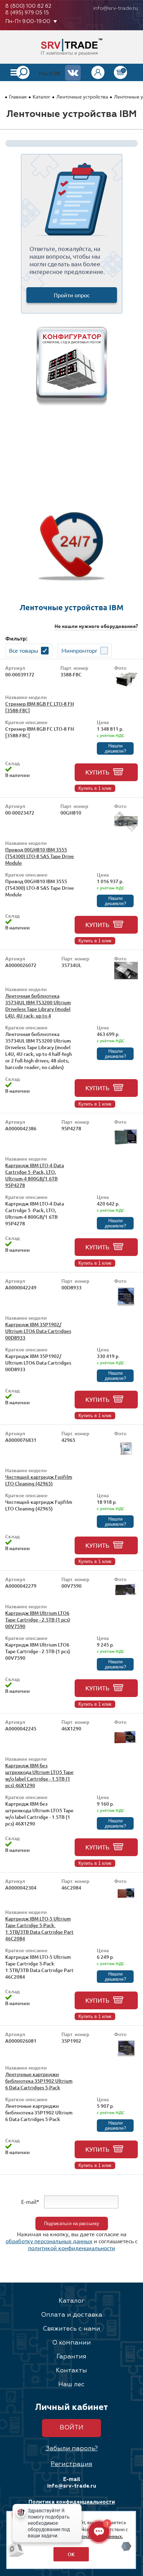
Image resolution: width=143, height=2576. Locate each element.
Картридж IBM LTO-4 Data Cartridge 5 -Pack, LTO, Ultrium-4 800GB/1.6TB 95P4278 (35, 1175)
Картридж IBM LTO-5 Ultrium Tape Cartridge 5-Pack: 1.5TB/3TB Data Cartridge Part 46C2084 (39, 1929)
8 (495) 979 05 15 (27, 13)
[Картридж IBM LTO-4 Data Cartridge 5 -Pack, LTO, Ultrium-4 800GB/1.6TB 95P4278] (126, 1147)
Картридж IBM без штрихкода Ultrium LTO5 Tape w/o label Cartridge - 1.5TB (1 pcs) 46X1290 (39, 1775)
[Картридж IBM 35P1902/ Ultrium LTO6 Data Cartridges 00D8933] (126, 1306)
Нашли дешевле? (115, 748)
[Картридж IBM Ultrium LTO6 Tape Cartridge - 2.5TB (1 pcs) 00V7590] (126, 1595)
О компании (71, 2343)
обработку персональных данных (49, 2241)
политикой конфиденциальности (72, 2248)
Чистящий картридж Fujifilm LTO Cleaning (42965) (39, 1480)
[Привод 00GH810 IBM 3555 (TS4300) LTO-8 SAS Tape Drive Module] (126, 831)
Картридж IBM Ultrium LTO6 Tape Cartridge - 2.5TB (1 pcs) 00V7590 (38, 1620)
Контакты (71, 2371)
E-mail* (30, 2201)
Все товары (24, 650)
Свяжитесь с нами (71, 2329)
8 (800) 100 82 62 (28, 6)
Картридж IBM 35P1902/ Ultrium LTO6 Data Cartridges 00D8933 (38, 1331)
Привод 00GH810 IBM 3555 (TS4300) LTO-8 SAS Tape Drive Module (40, 856)
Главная (18, 96)
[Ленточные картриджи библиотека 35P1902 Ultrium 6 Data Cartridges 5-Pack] (126, 2056)
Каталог (41, 96)
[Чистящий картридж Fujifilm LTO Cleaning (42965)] (126, 1458)
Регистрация (71, 2464)
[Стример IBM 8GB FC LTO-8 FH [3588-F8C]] (126, 685)
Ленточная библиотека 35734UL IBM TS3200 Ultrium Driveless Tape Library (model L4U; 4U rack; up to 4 (38, 1006)
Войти (71, 2428)
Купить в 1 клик (95, 788)
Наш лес (71, 2385)
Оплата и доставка (72, 2315)
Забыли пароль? (72, 2449)
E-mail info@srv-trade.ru (72, 2483)
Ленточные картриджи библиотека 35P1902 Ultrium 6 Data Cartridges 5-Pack (39, 2081)
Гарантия (71, 2357)
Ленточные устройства (82, 96)
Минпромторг (79, 650)
